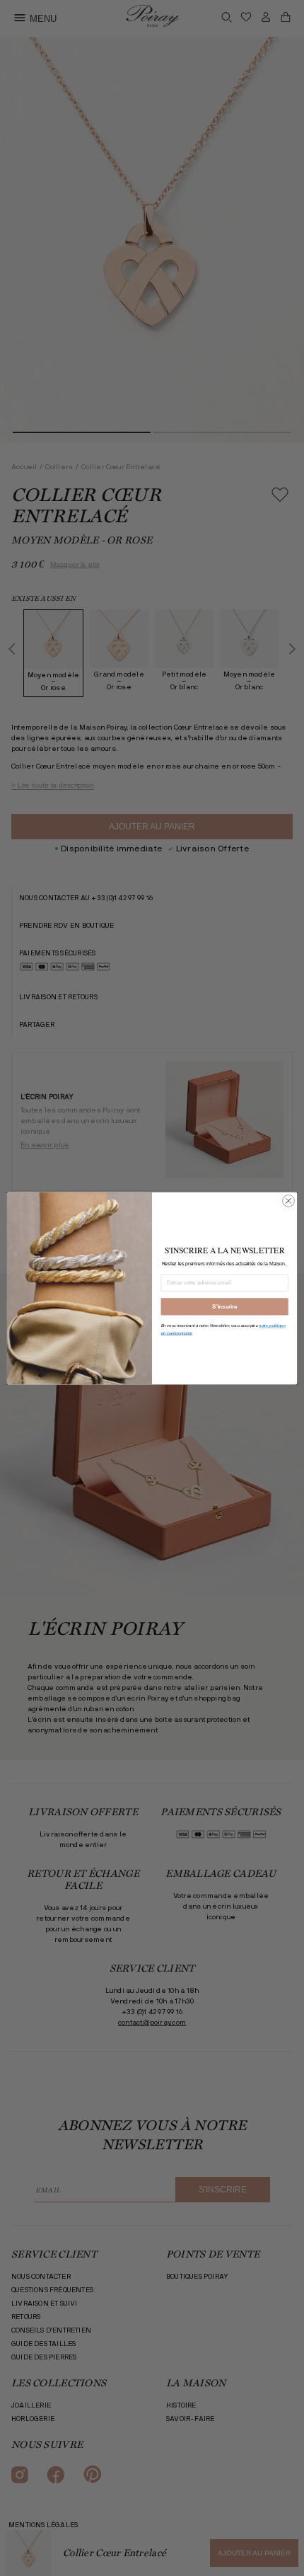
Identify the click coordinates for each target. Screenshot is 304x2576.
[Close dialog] (289, 1201)
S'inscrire (224, 1306)
